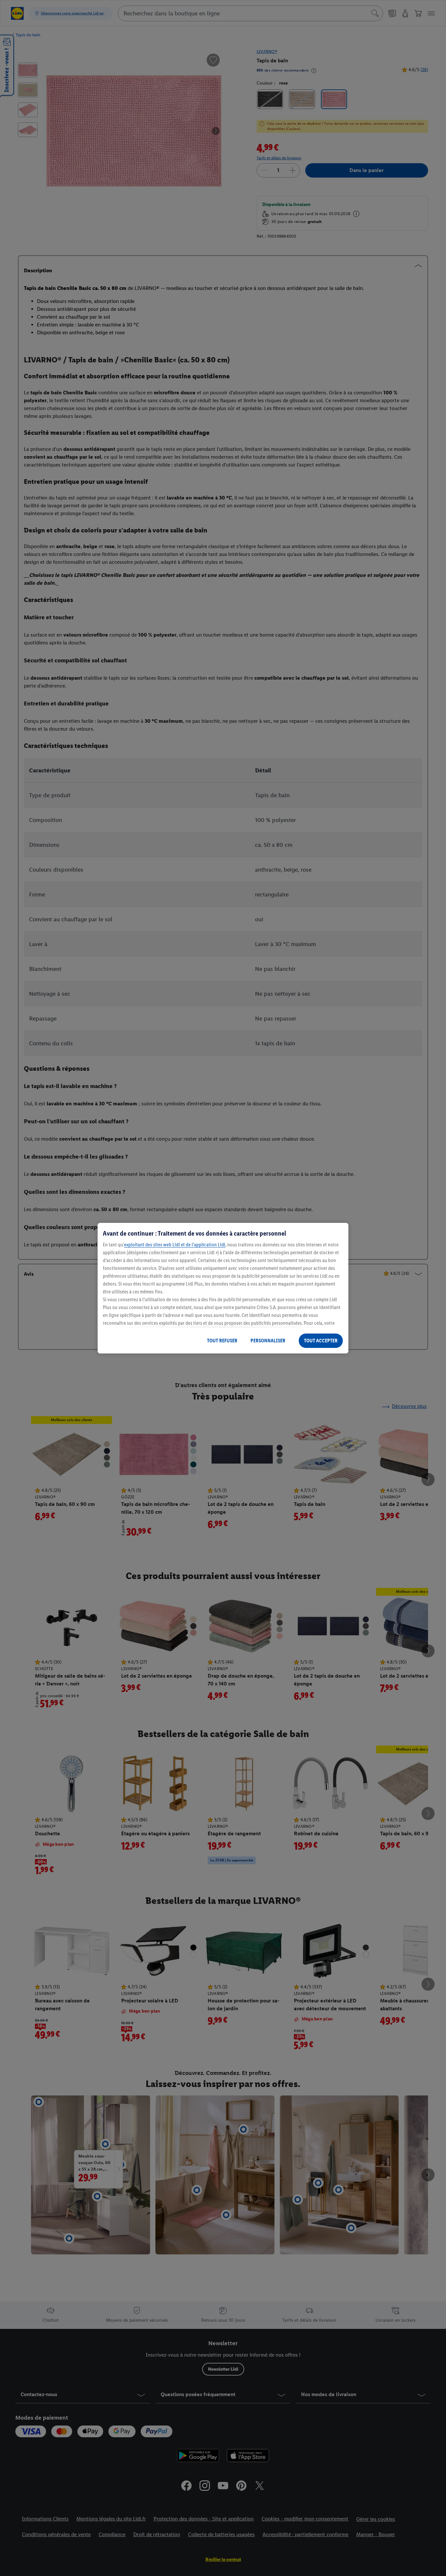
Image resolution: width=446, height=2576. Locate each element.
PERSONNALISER (268, 1341)
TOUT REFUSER (222, 1341)
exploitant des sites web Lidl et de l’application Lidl (175, 1245)
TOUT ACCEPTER (321, 1341)
